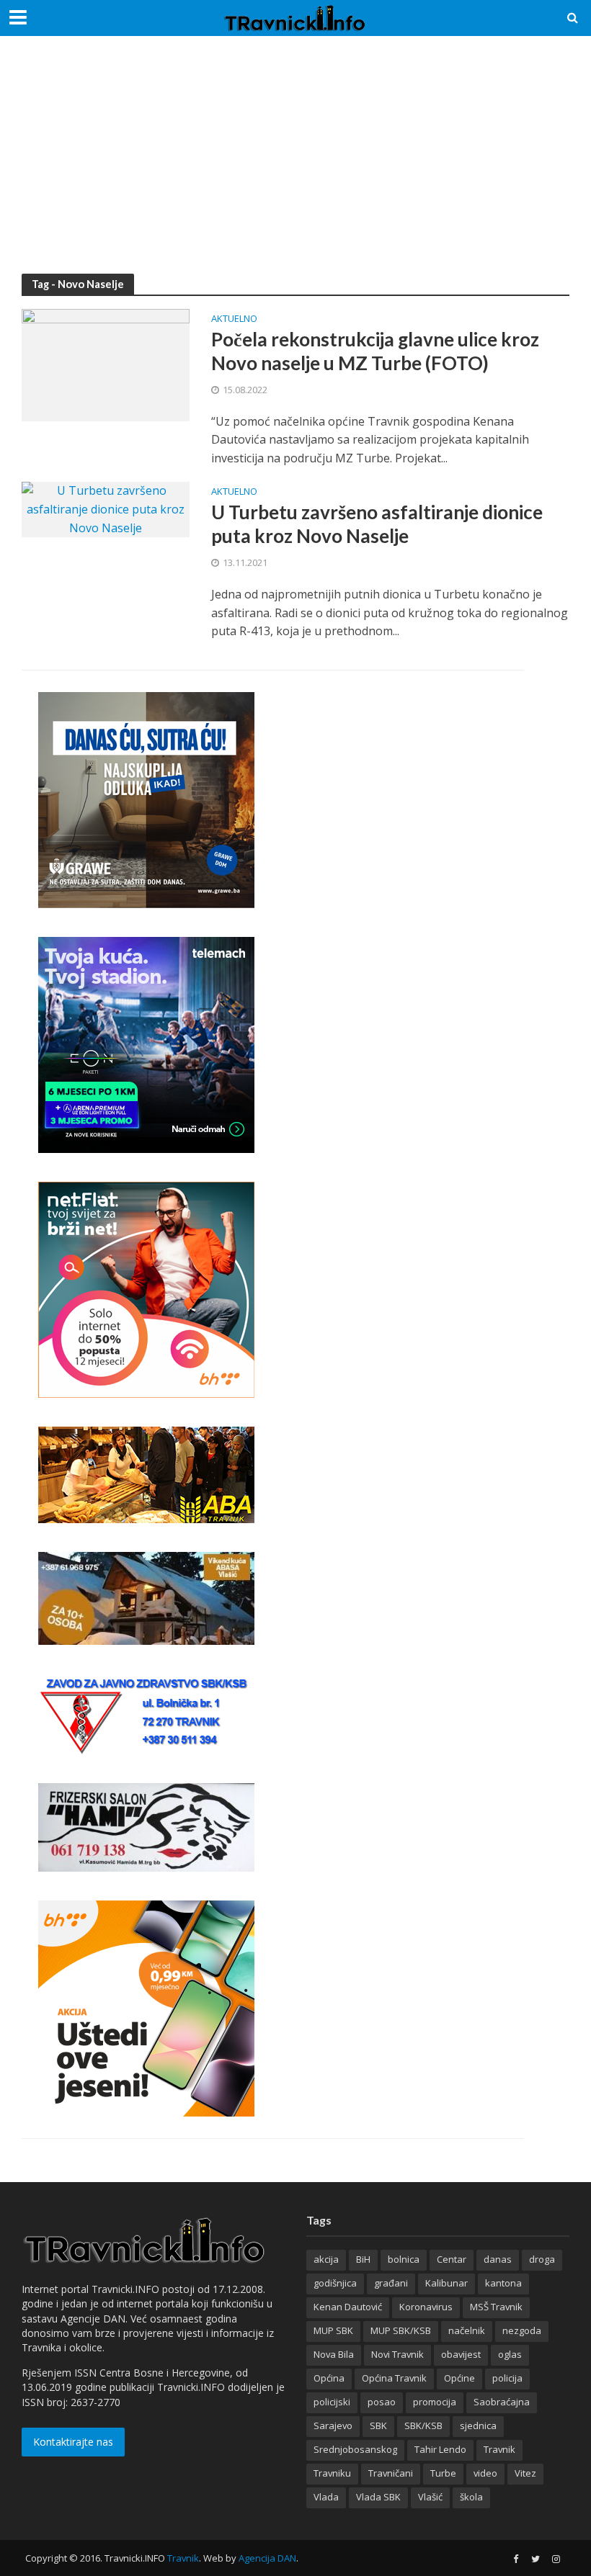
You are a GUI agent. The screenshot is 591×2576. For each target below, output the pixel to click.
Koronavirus (426, 2307)
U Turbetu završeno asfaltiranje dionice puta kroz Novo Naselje (377, 524)
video (485, 2473)
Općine (459, 2378)
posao (382, 2402)
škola (471, 2497)
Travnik (499, 2449)
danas (498, 2259)
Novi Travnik (397, 2354)
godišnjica (335, 2283)
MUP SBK (333, 2330)
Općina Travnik (394, 2378)
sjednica (478, 2425)
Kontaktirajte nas (73, 2442)
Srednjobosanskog (355, 2449)
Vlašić (430, 2497)
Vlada (326, 2497)
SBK (378, 2425)
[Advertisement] (295, 166)
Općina (329, 2378)
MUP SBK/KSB (401, 2330)
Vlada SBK (378, 2497)
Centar (452, 2259)
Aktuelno (234, 319)
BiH (363, 2259)
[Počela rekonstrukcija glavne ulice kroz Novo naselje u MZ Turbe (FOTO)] (106, 364)
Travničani (391, 2473)
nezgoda (522, 2330)
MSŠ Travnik (496, 2307)
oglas (510, 2354)
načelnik (467, 2330)
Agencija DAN (267, 2558)
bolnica (404, 2259)
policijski (332, 2402)
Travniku (332, 2473)
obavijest (461, 2354)
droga (542, 2259)
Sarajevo (333, 2425)
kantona (503, 2283)
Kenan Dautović (348, 2307)
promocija (435, 2402)
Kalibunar (446, 2283)
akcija (326, 2259)
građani (391, 2283)
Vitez (525, 2473)
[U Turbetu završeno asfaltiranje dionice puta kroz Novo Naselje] (106, 508)
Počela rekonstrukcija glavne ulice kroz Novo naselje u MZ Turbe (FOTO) (375, 351)
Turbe (443, 2473)
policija (507, 2378)
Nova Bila (334, 2354)
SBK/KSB (423, 2425)
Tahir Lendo (440, 2449)
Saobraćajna (502, 2402)
